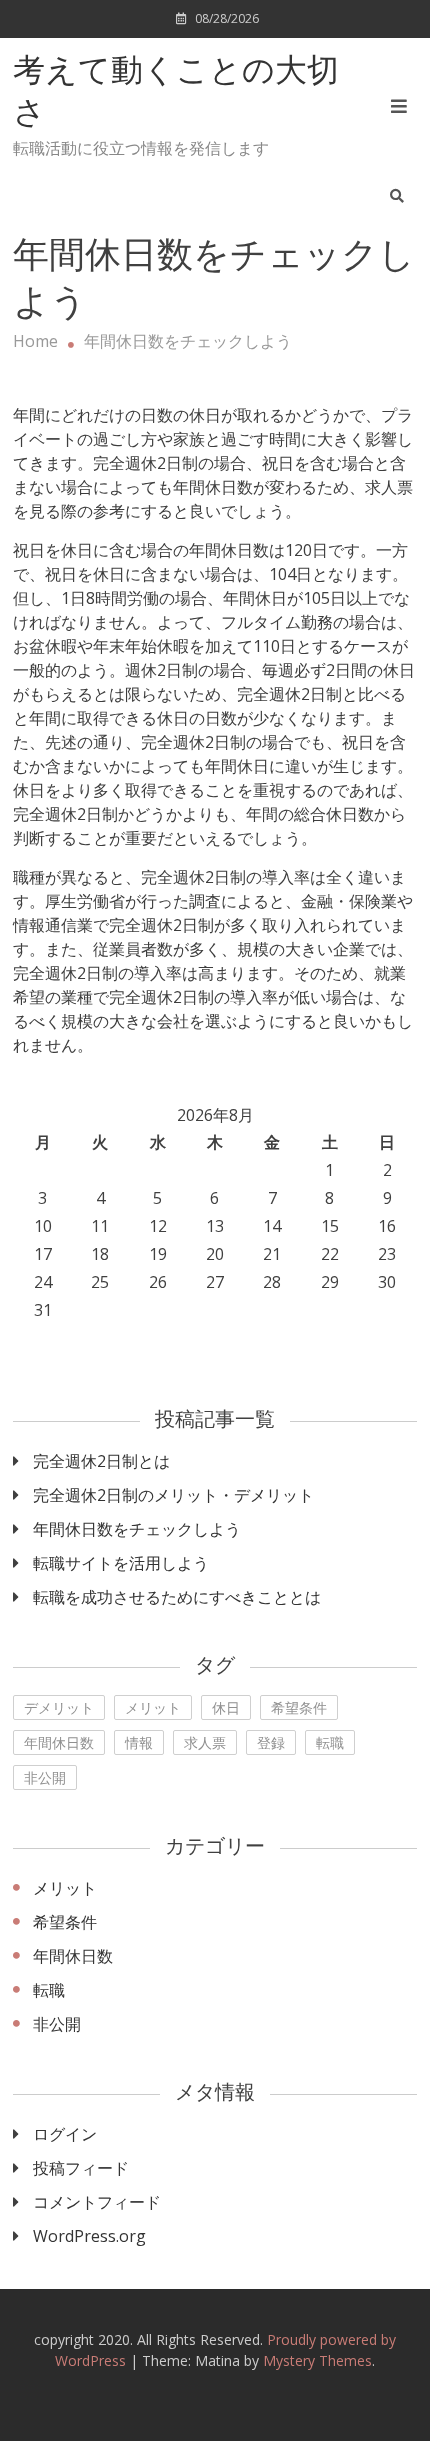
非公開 (45, 1777)
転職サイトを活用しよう (121, 1563)
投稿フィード (81, 2168)
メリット (153, 1707)
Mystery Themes (317, 2360)
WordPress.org (89, 2236)
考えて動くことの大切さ (176, 94)
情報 (139, 1742)
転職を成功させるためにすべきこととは (177, 1597)
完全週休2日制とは (101, 1461)
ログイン (65, 2134)
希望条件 (299, 1707)
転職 (330, 1742)
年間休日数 (59, 1742)
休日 (226, 1707)
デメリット (59, 1707)
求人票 (205, 1742)
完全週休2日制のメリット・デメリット (173, 1495)
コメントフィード (97, 2202)
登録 (271, 1742)
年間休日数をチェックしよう (137, 1529)
